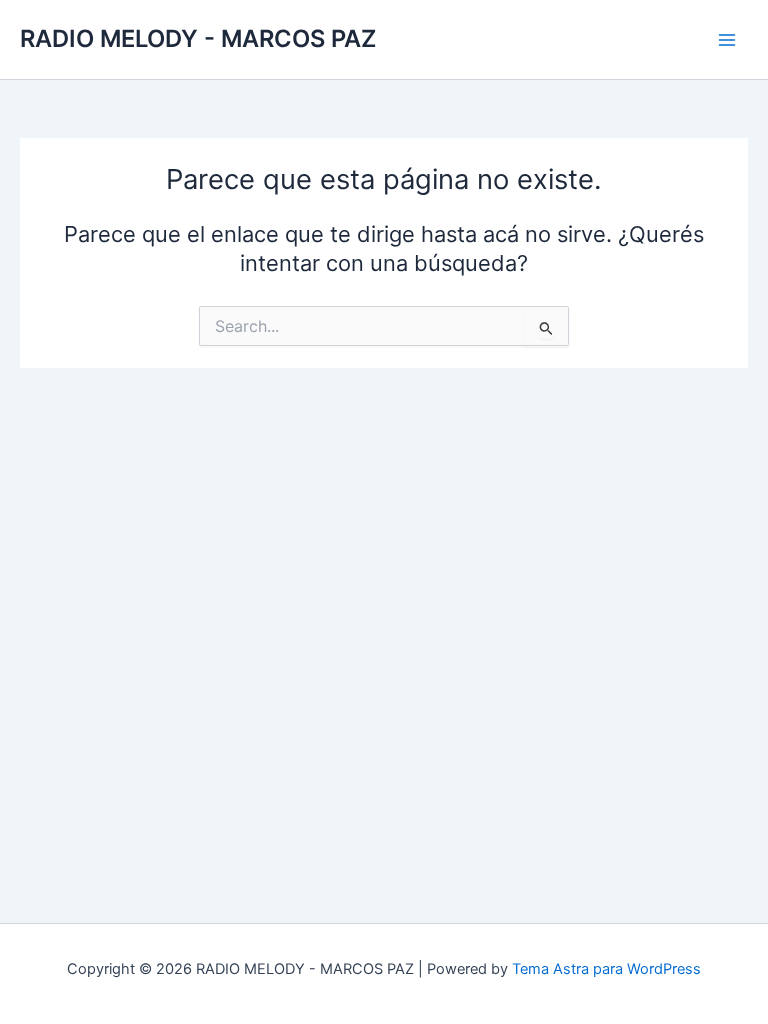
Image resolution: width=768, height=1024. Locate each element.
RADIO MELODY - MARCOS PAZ (198, 38)
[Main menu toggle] (727, 40)
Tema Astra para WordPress (606, 969)
